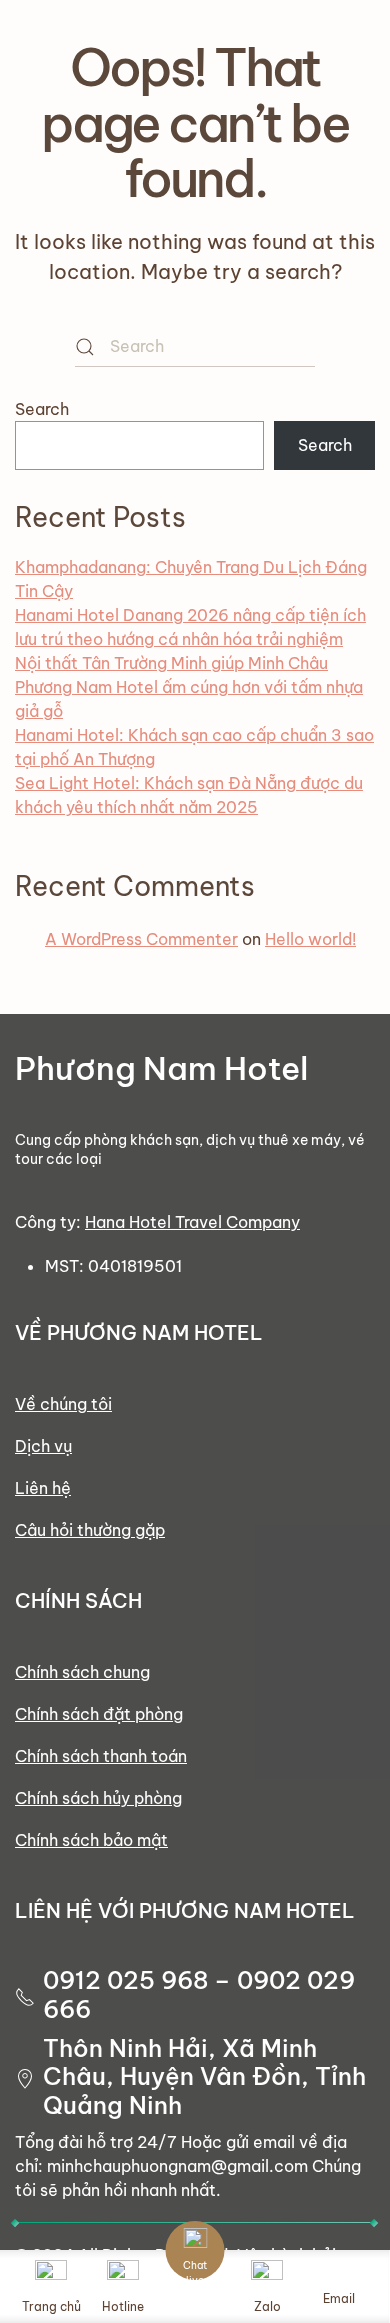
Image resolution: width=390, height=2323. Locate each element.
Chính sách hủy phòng (98, 1798)
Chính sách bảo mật (91, 1840)
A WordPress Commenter (141, 939)
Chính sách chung (82, 1672)
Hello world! (310, 939)
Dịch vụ (43, 1446)
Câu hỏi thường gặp (90, 1530)
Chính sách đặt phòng (99, 1714)
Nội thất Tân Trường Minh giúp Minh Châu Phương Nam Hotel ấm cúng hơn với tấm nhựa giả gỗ (189, 687)
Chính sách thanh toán (101, 1756)
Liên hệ (43, 1488)
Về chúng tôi (63, 1404)
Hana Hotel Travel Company (192, 1222)
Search (42, 409)
